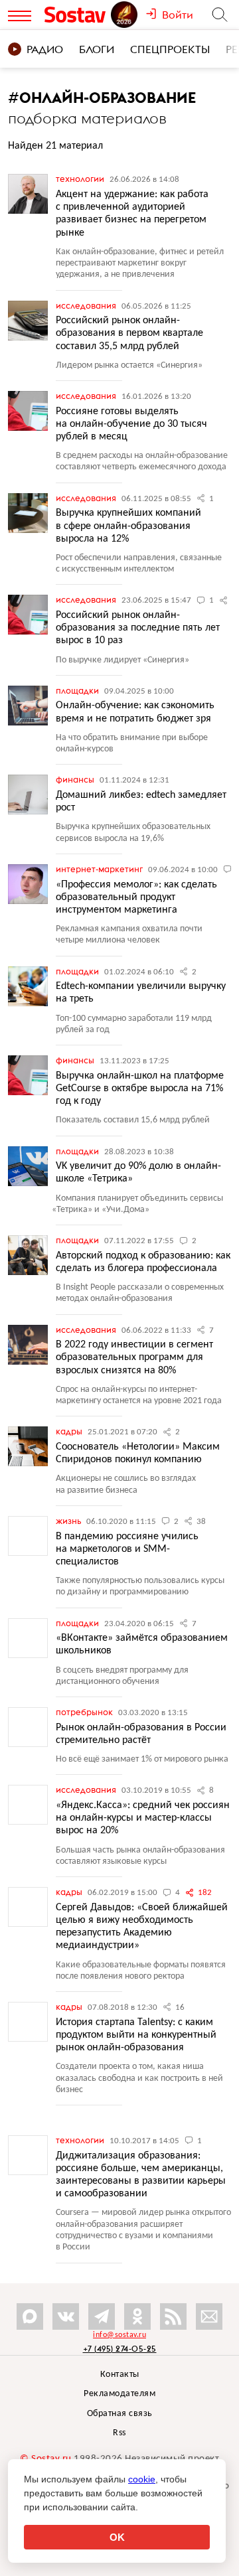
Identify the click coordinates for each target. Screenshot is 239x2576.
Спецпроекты (170, 49)
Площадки (78, 690)
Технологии (81, 179)
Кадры (70, 1431)
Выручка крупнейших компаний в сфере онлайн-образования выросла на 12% (128, 526)
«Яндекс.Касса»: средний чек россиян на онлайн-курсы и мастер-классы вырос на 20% (143, 1818)
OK (117, 2537)
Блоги (97, 49)
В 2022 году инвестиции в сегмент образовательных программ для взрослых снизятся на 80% (134, 1357)
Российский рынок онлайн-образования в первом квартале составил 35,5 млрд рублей (129, 333)
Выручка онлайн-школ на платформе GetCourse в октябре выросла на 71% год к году (140, 1089)
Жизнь (69, 1521)
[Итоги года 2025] (125, 15)
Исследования (87, 305)
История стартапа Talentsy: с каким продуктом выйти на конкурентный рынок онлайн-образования (136, 2035)
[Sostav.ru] (77, 15)
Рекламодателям (119, 2394)
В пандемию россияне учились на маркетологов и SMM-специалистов (127, 1549)
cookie (142, 2479)
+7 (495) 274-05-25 (120, 2349)
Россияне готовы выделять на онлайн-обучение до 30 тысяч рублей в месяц (131, 424)
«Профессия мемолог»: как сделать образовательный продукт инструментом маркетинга (136, 897)
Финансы (76, 779)
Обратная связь (120, 2414)
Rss (119, 2433)
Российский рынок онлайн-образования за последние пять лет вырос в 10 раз (138, 628)
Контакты (120, 2375)
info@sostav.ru (119, 2335)
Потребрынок (85, 1712)
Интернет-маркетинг (100, 869)
